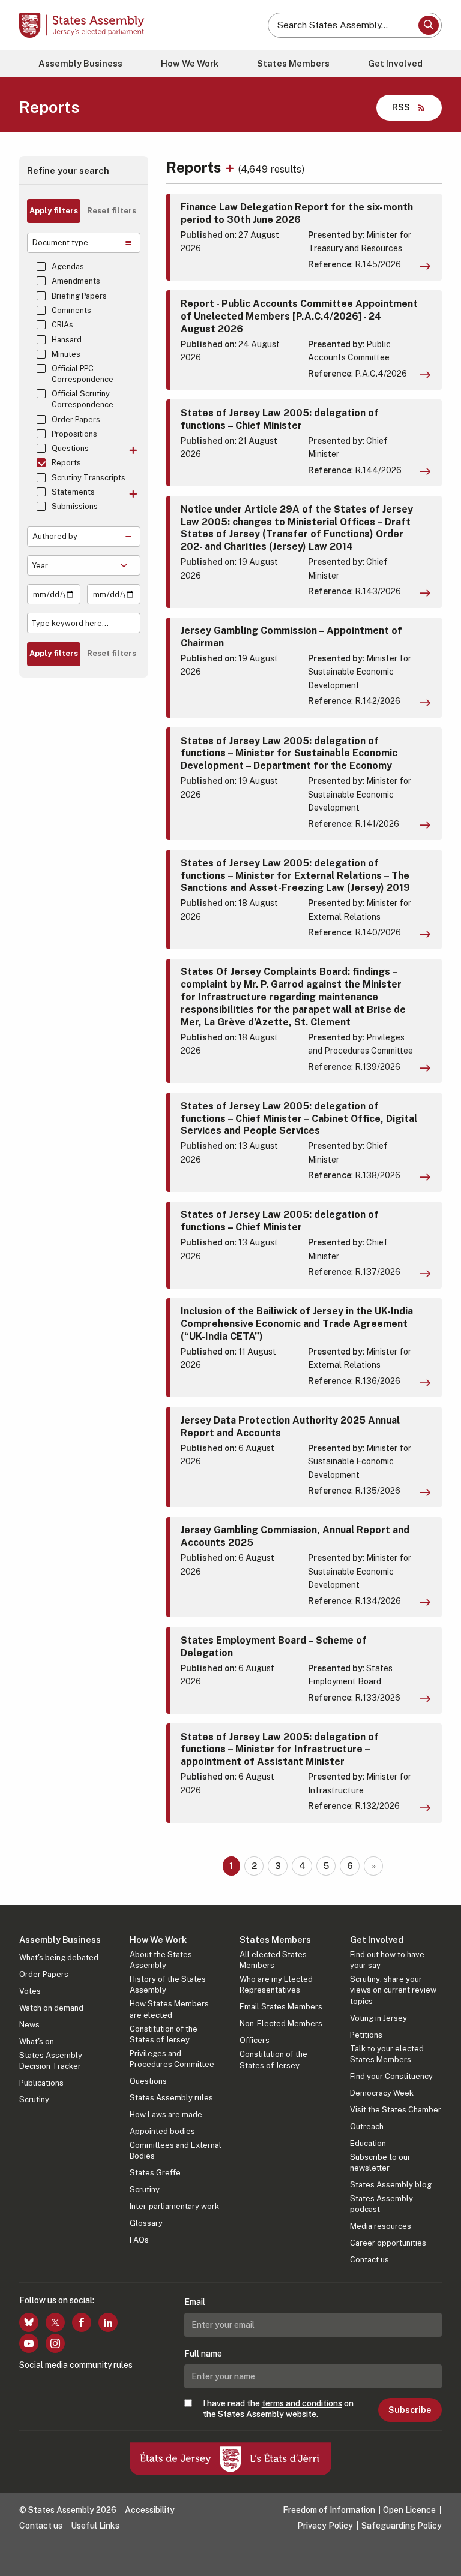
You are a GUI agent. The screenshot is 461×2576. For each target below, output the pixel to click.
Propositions (74, 434)
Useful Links (95, 2526)
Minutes (66, 354)
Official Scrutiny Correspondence (83, 399)
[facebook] (82, 2322)
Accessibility (150, 2510)
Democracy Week (382, 2093)
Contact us (369, 2260)
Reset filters (112, 211)
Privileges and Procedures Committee (172, 2059)
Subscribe (410, 2410)
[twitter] (55, 2322)
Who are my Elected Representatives (276, 1984)
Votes (30, 1991)
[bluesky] (29, 2322)
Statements (73, 492)
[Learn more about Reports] (231, 167)
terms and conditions (302, 2403)
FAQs (139, 2240)
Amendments (76, 281)
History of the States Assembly (168, 1984)
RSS (401, 107)
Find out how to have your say (387, 1960)
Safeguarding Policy (402, 2526)
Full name (203, 2354)
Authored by (55, 536)
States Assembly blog (391, 2185)
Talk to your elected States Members (387, 2054)
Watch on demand (51, 2008)
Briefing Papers (79, 296)
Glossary (146, 2223)
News (29, 2025)
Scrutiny (34, 2100)
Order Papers (76, 419)
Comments (71, 310)
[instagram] (55, 2343)
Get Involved (395, 63)
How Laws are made (166, 2115)
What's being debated (59, 1957)
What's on (37, 2041)
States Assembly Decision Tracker (51, 2061)
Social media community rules (76, 2365)
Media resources (381, 2226)
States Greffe (155, 2173)
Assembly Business (80, 63)
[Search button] (429, 25)
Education (368, 2143)
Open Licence (409, 2510)
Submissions (75, 506)
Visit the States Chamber (396, 2110)
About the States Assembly (161, 1960)
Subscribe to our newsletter (380, 2163)
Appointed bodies (162, 2131)
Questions (70, 448)
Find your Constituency (391, 2076)
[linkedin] (108, 2322)
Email (195, 2302)
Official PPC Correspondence (83, 374)
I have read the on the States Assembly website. (278, 2409)
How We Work (190, 63)
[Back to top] (440, 2555)
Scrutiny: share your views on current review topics (393, 1990)
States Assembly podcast (381, 2204)
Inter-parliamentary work (174, 2206)
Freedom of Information (329, 2510)
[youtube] (29, 2343)
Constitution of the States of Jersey (164, 2034)
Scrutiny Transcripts (89, 478)
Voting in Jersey (378, 2018)
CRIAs (62, 325)
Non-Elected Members (281, 2023)
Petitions (366, 2035)
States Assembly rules (171, 2098)
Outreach (367, 2127)
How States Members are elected (169, 2009)
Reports (66, 463)
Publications (41, 2083)
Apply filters (54, 211)
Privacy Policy (325, 2526)
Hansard (67, 340)
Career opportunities (388, 2243)
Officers (255, 2040)
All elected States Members (273, 1960)
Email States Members (281, 2007)
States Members (293, 63)
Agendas (68, 267)
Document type (60, 243)
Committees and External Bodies (176, 2151)
